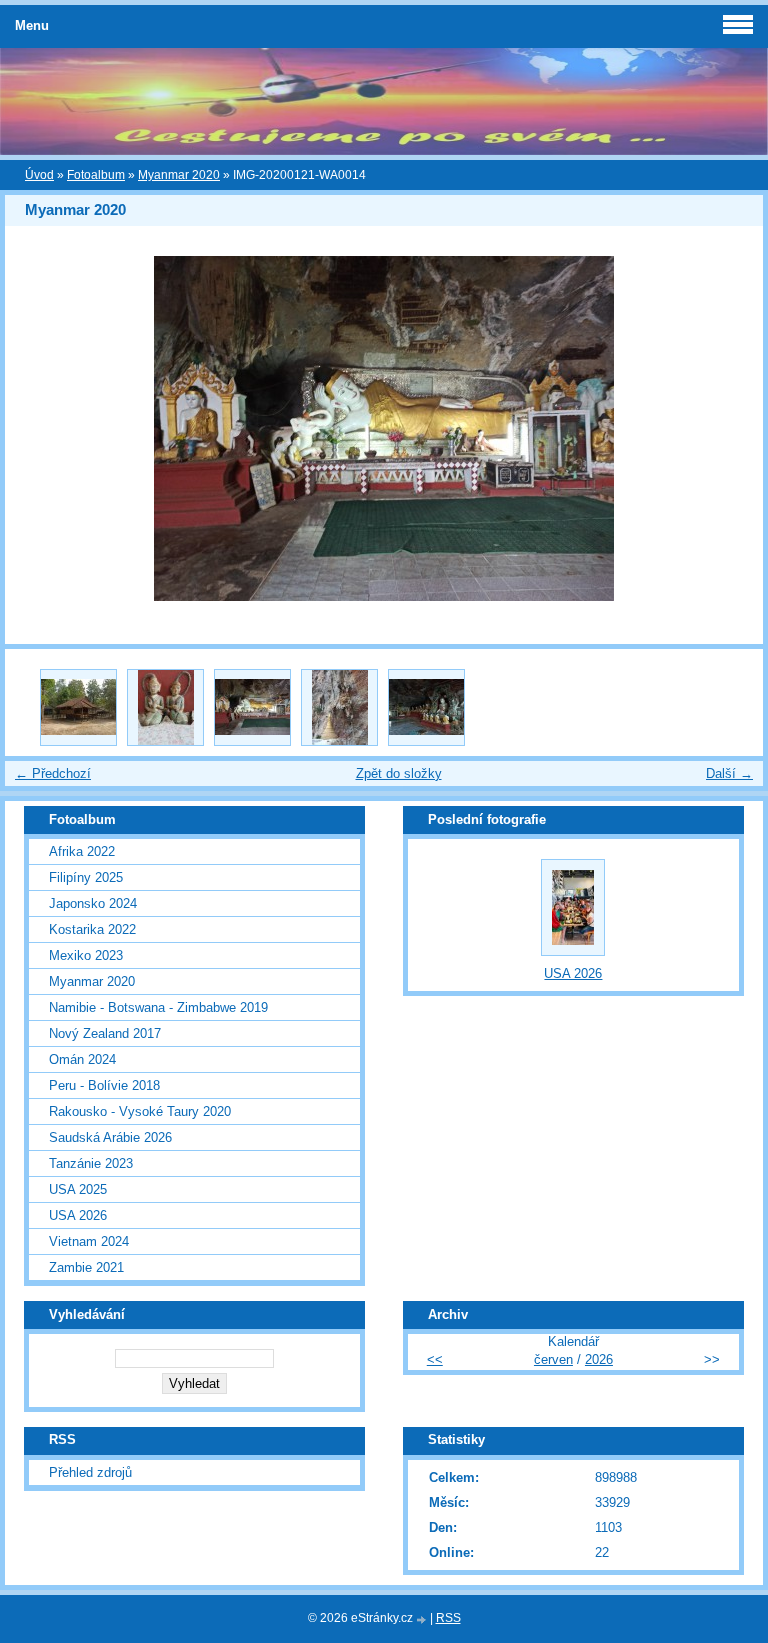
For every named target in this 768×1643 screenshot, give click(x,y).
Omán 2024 (82, 1059)
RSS (448, 1618)
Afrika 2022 (82, 851)
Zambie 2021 (86, 1267)
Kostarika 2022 (92, 929)
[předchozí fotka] (37, 428)
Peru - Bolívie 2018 (104, 1085)
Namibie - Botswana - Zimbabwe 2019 (158, 1007)
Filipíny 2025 (86, 877)
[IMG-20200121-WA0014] (252, 707)
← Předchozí (53, 773)
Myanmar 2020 (179, 175)
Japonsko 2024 (93, 903)
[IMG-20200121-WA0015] (339, 707)
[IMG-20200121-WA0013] (165, 707)
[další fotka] (730, 428)
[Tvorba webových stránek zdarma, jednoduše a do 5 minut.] (423, 1619)
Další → (729, 773)
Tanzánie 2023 (91, 1163)
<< (435, 1359)
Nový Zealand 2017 (105, 1033)
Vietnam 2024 (89, 1241)
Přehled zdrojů (90, 1472)
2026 (599, 1359)
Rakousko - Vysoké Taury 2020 (140, 1111)
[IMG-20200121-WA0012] (78, 707)
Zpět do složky (399, 773)
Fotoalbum (96, 175)
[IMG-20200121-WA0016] (426, 707)
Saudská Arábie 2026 (110, 1137)
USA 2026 (78, 1215)
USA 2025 (78, 1189)
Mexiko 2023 (86, 955)
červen (553, 1359)
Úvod (39, 175)
